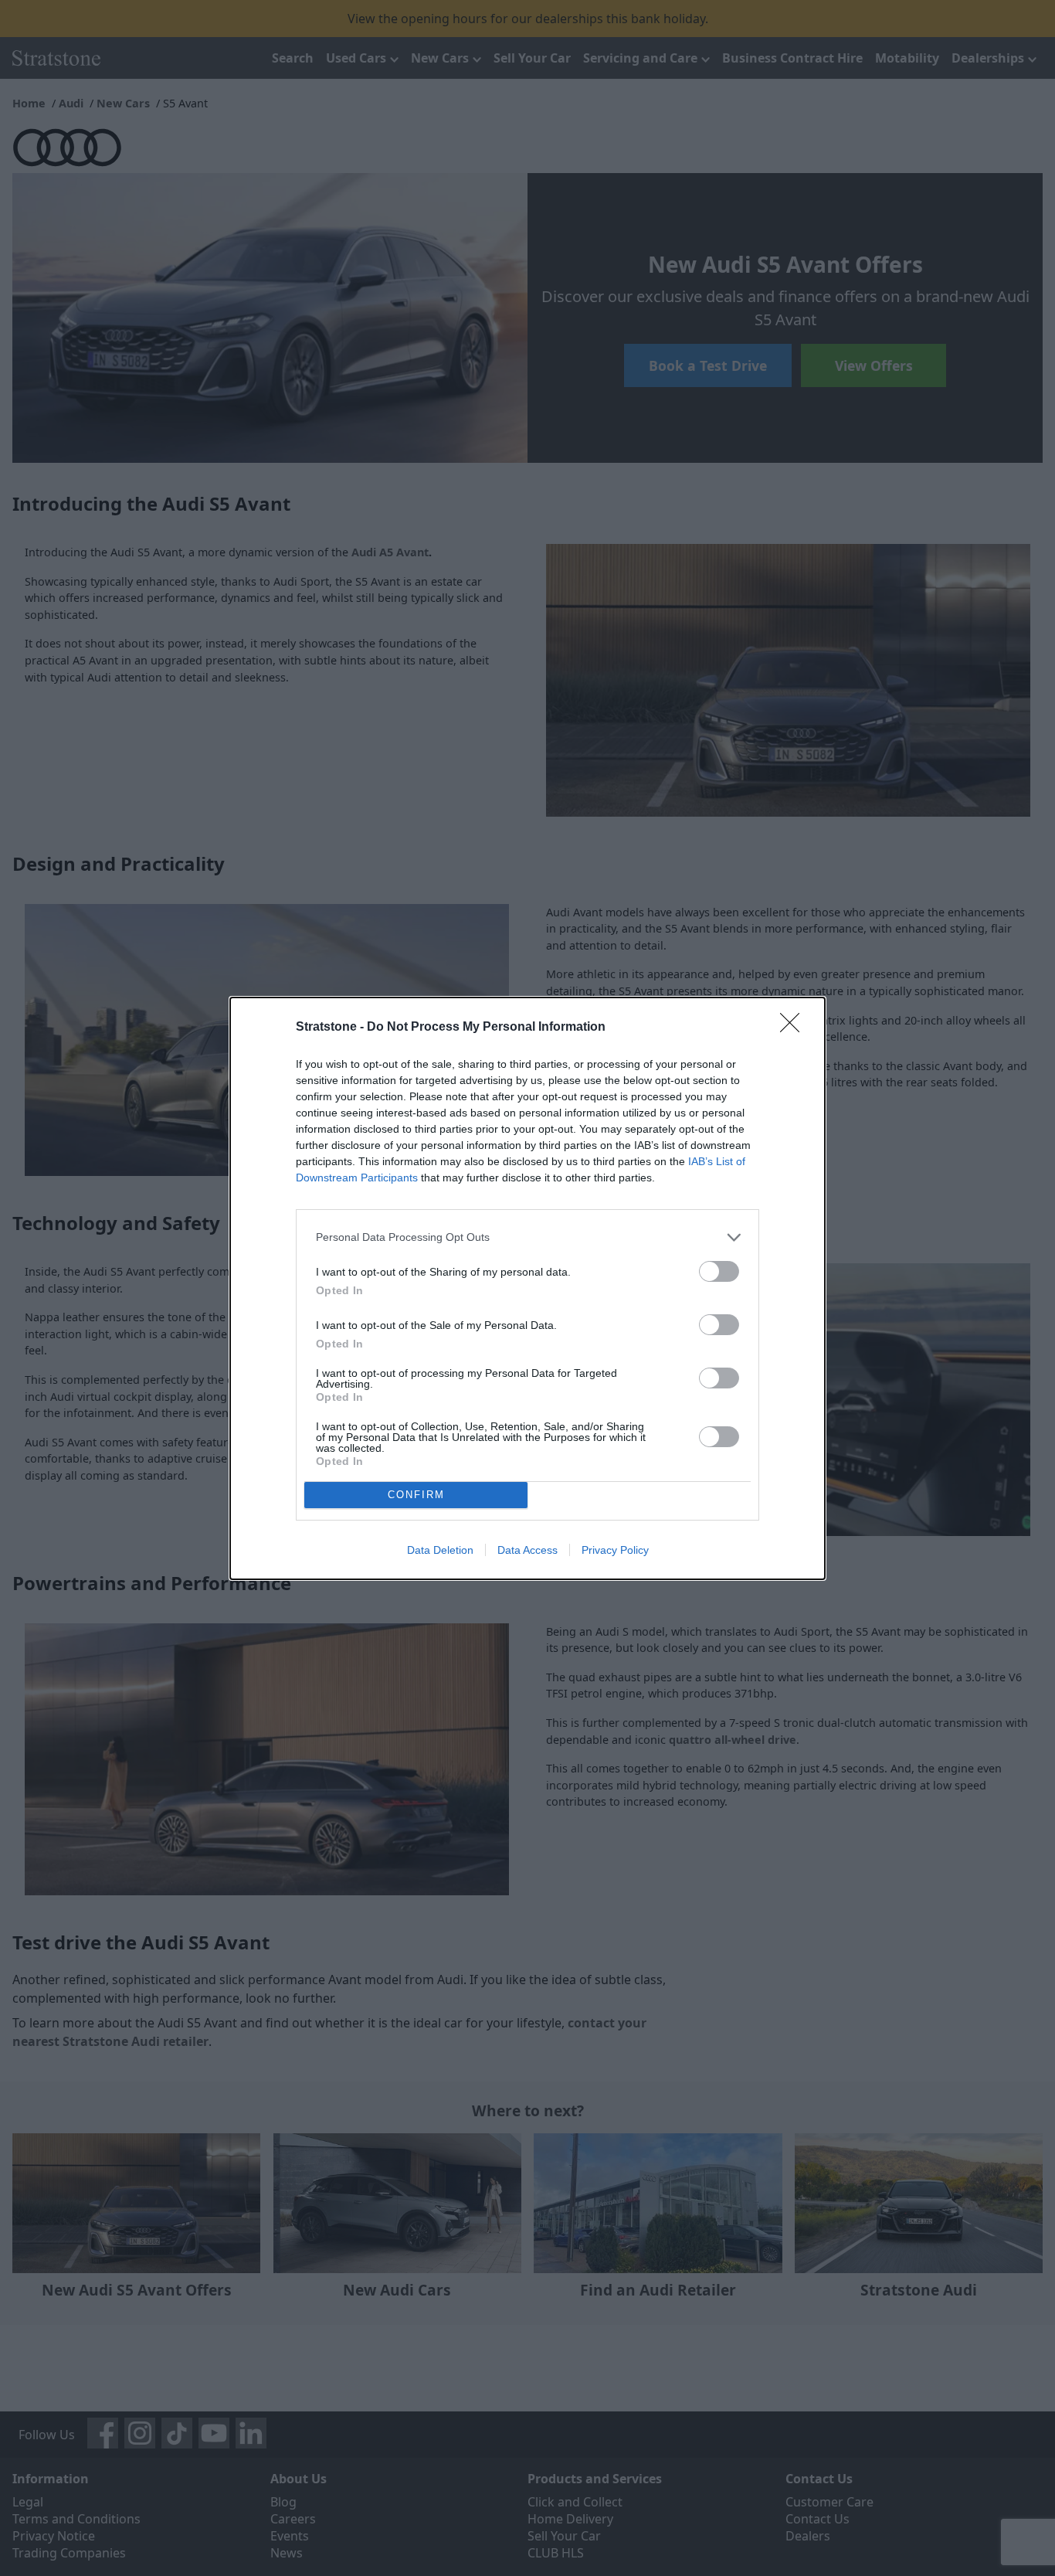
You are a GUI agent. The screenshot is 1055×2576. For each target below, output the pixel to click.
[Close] (795, 1028)
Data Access (527, 1550)
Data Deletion (440, 1550)
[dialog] (527, 1288)
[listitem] (527, 1237)
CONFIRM (416, 1495)
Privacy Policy (615, 1550)
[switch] (719, 1271)
